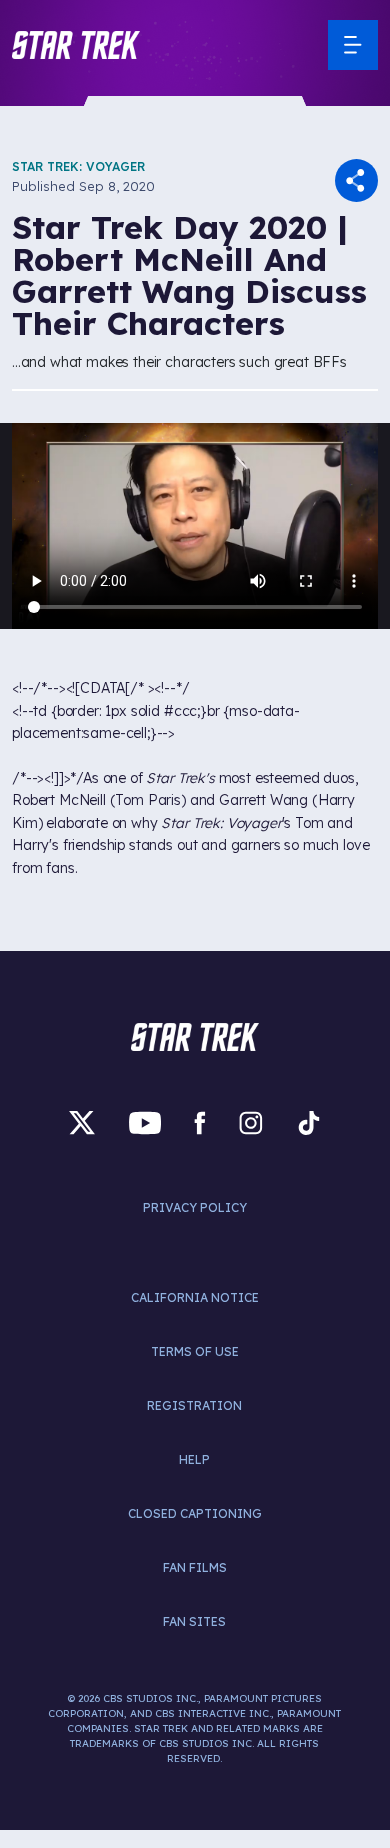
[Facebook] (200, 1123)
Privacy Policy (195, 1207)
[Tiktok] (309, 1123)
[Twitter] (82, 1123)
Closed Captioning (195, 1513)
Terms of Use (195, 1351)
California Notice (195, 1297)
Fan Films (195, 1567)
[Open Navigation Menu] (353, 45)
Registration (194, 1405)
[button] (76, 45)
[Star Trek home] (195, 1037)
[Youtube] (145, 1123)
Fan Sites (194, 1621)
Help (194, 1459)
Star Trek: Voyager (78, 166)
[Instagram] (251, 1123)
